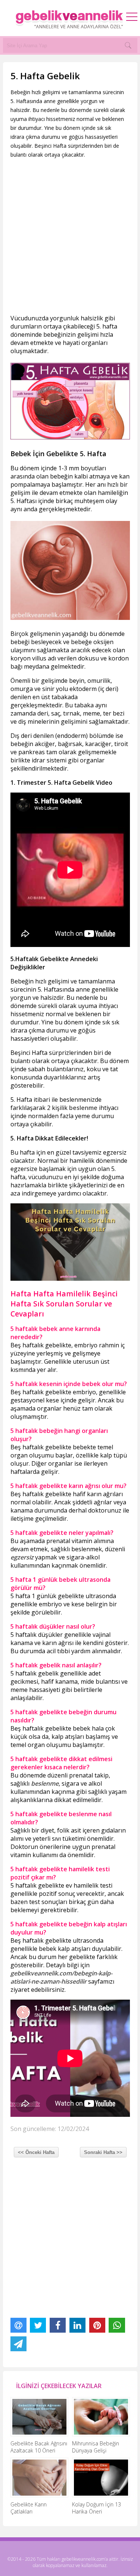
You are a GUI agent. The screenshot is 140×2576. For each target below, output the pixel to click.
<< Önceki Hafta (36, 2152)
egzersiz (22, 1557)
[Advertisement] (70, 236)
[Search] (128, 45)
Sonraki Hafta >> (103, 2152)
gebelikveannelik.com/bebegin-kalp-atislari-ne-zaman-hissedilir (61, 1977)
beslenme (83, 1108)
